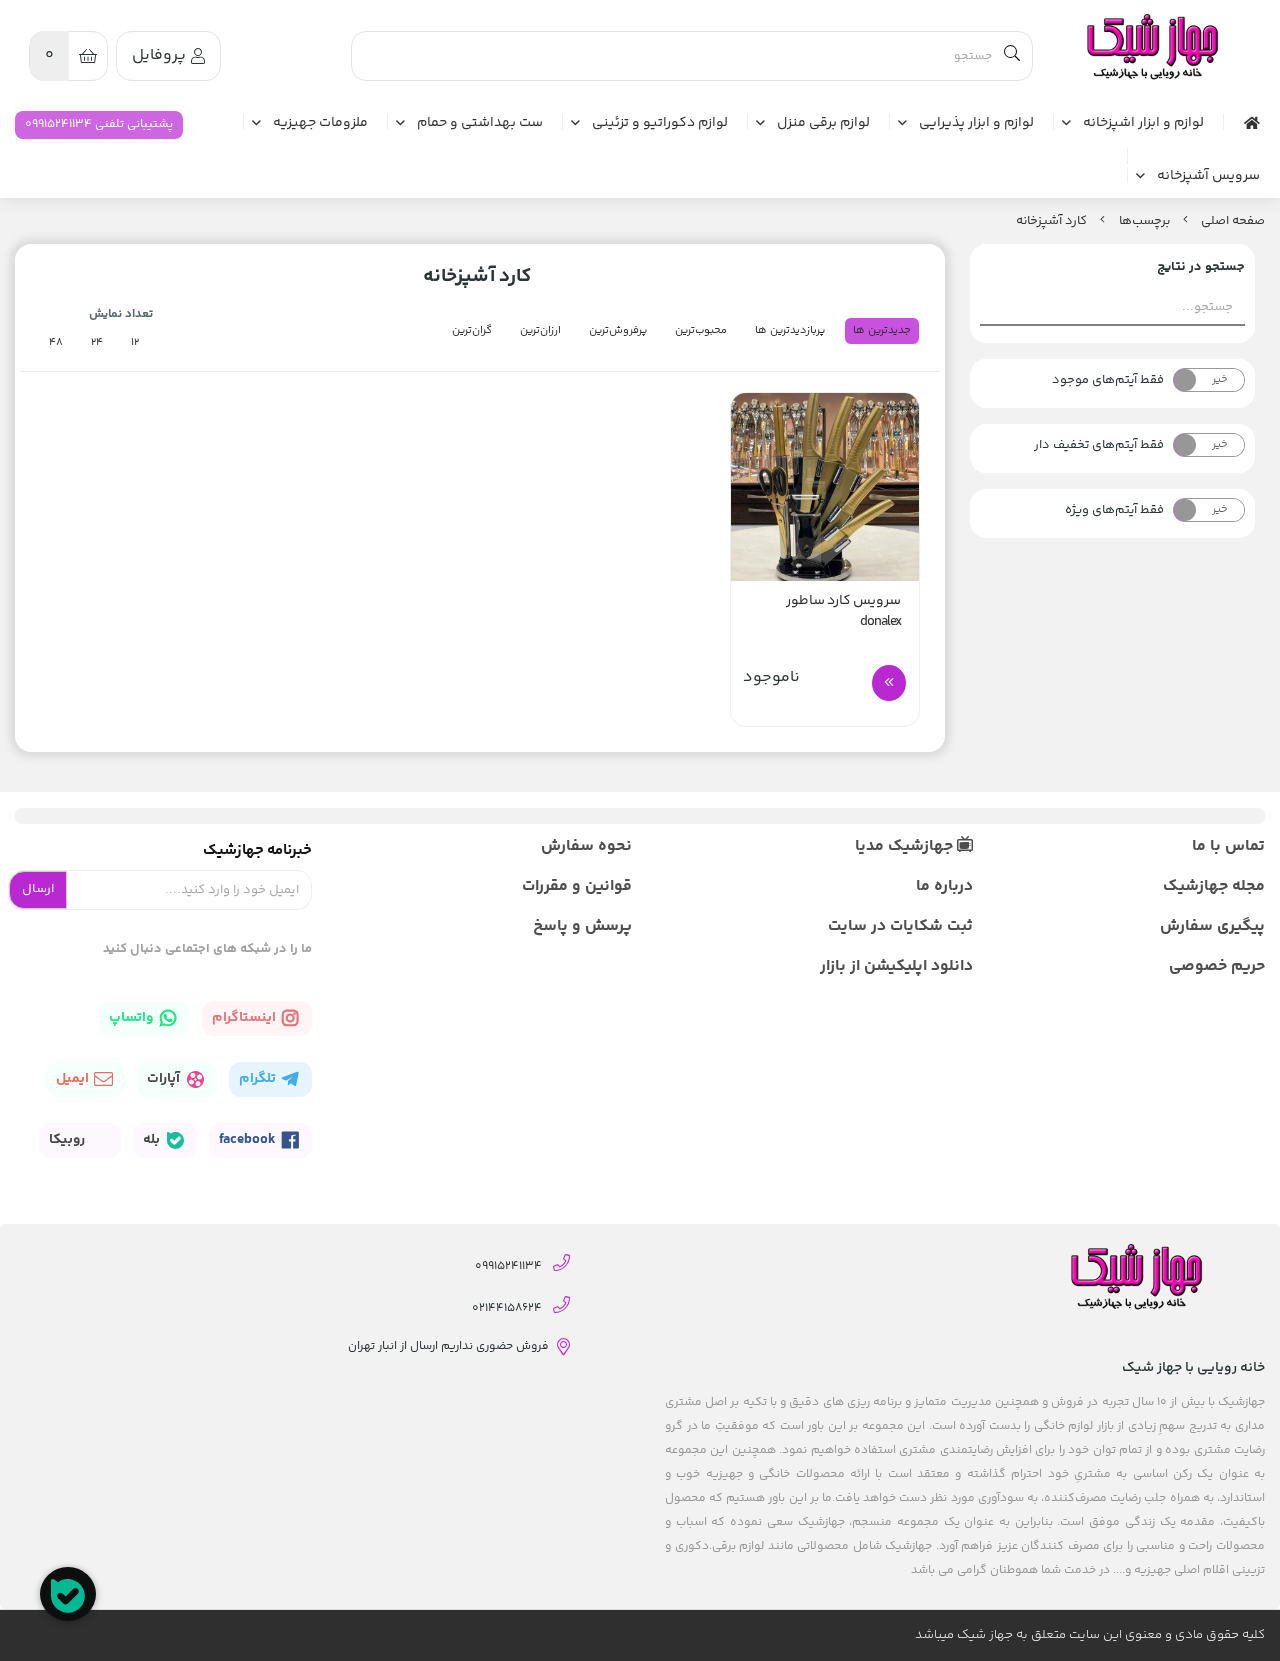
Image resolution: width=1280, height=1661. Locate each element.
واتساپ (132, 1018)
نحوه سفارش (586, 846)
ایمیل (74, 1079)
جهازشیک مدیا (906, 846)
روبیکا (68, 1140)
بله (153, 1140)
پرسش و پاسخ (582, 926)
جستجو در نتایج (1201, 267)
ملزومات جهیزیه (320, 124)
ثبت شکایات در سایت (900, 926)
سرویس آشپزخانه (1208, 177)
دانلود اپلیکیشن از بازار (896, 966)
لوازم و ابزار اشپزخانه (1143, 124)
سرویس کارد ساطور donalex (843, 612)
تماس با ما (1228, 846)
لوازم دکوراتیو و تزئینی (660, 124)
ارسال (38, 889)
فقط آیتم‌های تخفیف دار (1099, 445)
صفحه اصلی (1233, 221)
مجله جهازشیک (1214, 886)
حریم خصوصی (1217, 966)
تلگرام (259, 1079)
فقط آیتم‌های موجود (1108, 380)
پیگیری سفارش (1212, 926)
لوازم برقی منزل (823, 124)
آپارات (165, 1079)
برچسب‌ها (1144, 221)
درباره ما (944, 886)
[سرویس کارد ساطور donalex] (825, 487)
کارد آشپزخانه (1051, 221)
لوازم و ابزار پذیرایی (976, 124)
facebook (249, 1140)
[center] (1012, 56)
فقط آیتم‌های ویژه (1114, 510)
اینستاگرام (245, 1018)
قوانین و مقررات (577, 886)
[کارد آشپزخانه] (1151, 47)
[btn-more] (889, 683)
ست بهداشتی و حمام (480, 124)
